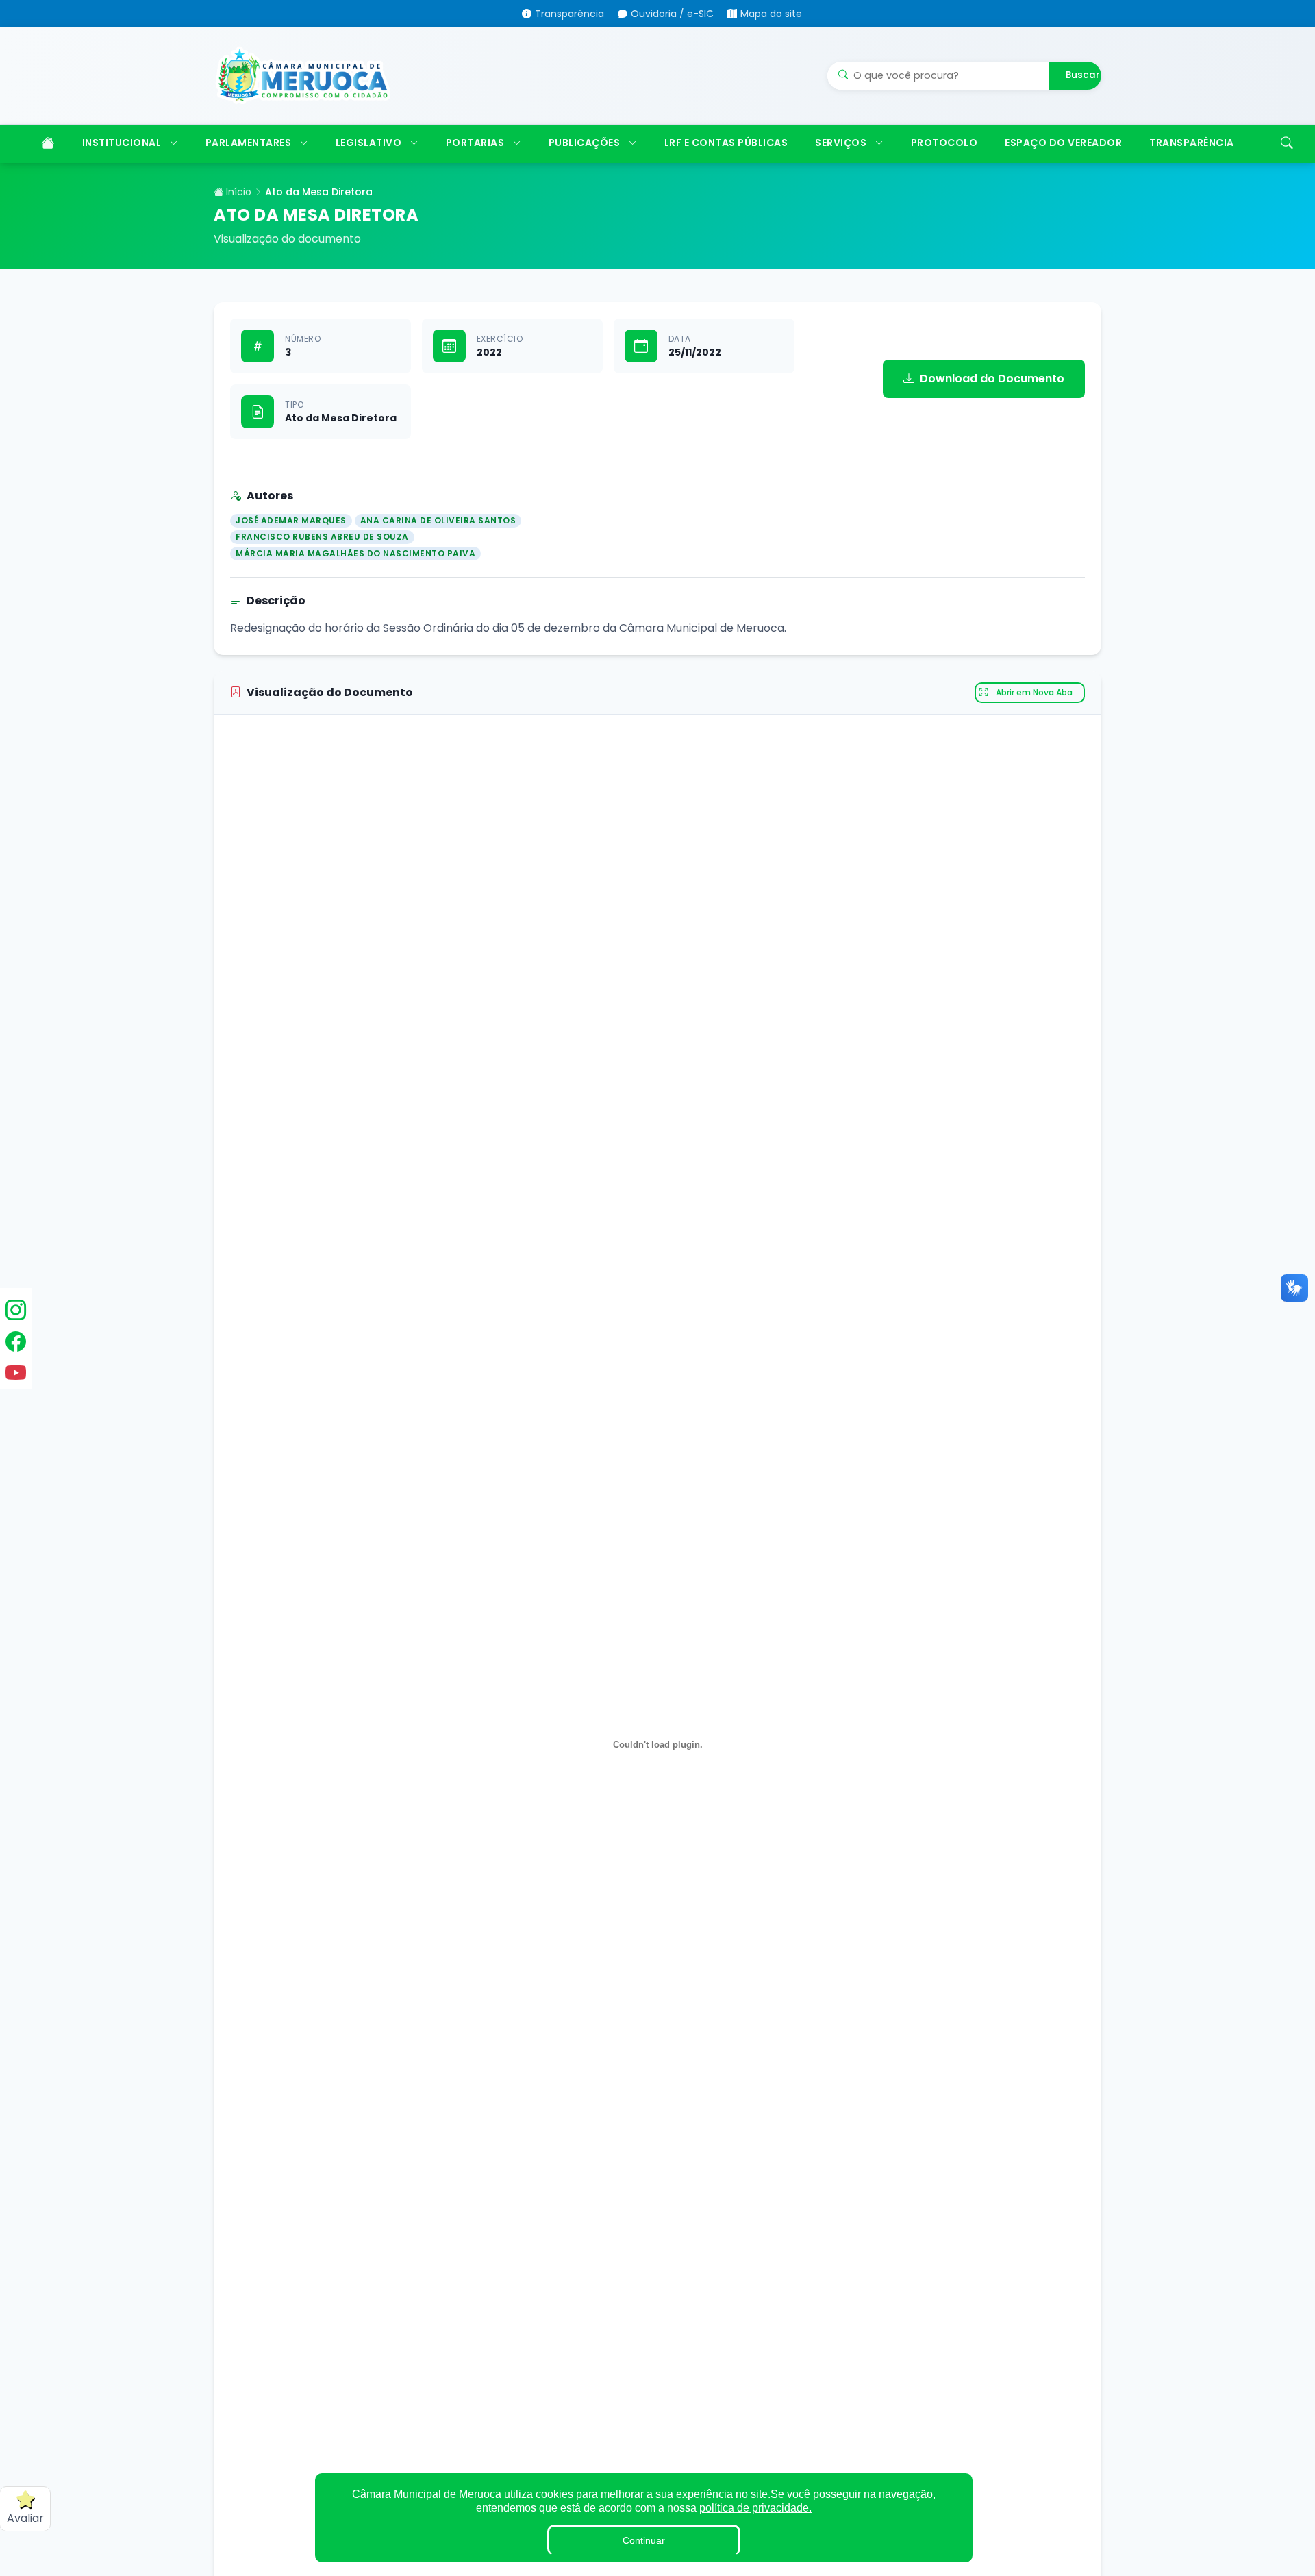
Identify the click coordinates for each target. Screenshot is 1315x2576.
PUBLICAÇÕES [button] (585, 143)
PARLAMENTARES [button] (249, 143)
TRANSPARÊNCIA (1192, 143)
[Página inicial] (46, 144)
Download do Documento (992, 379)
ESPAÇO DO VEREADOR (1063, 143)
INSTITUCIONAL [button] (122, 143)
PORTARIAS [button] (475, 143)
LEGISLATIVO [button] (369, 143)
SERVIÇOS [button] (841, 143)
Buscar (1083, 75)
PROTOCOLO (944, 143)
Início (237, 192)
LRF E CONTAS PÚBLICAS (726, 143)
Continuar (644, 2540)
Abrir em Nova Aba (1034, 692)
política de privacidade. (755, 2508)
